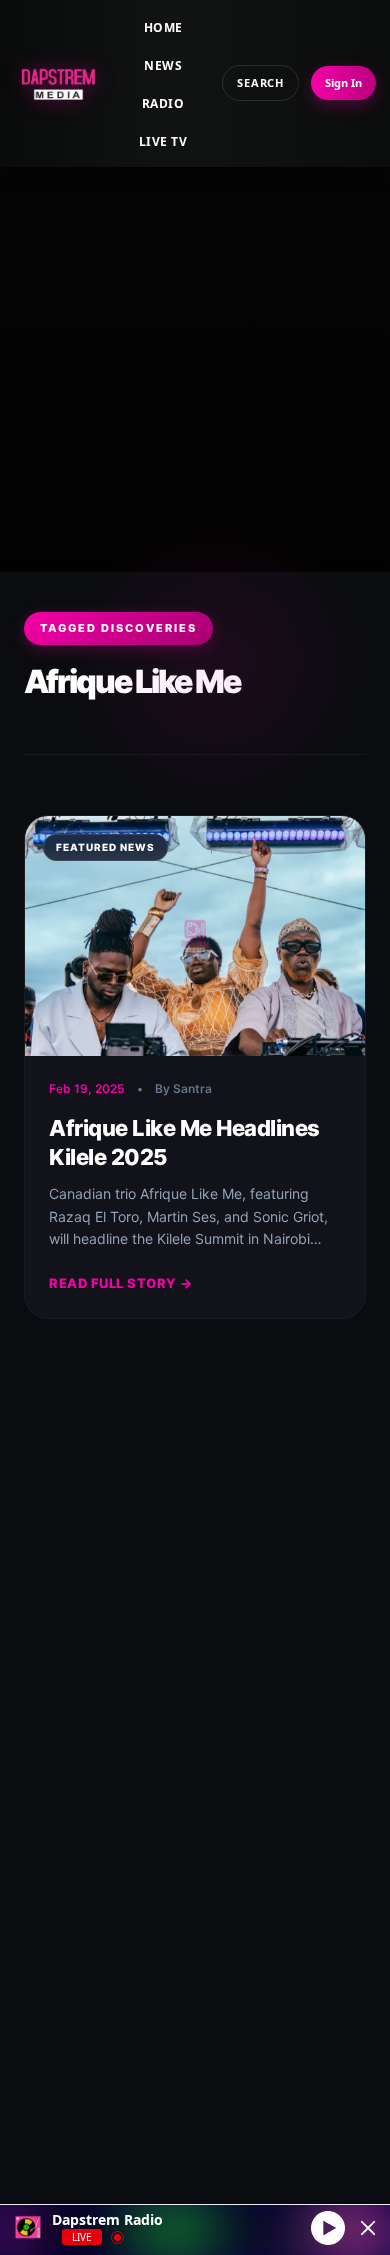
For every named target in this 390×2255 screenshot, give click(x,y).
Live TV (163, 141)
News (163, 65)
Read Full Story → (121, 1283)
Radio (163, 103)
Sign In (343, 82)
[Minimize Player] (368, 2228)
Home (163, 27)
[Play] (328, 2227)
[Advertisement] (195, 345)
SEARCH (260, 82)
